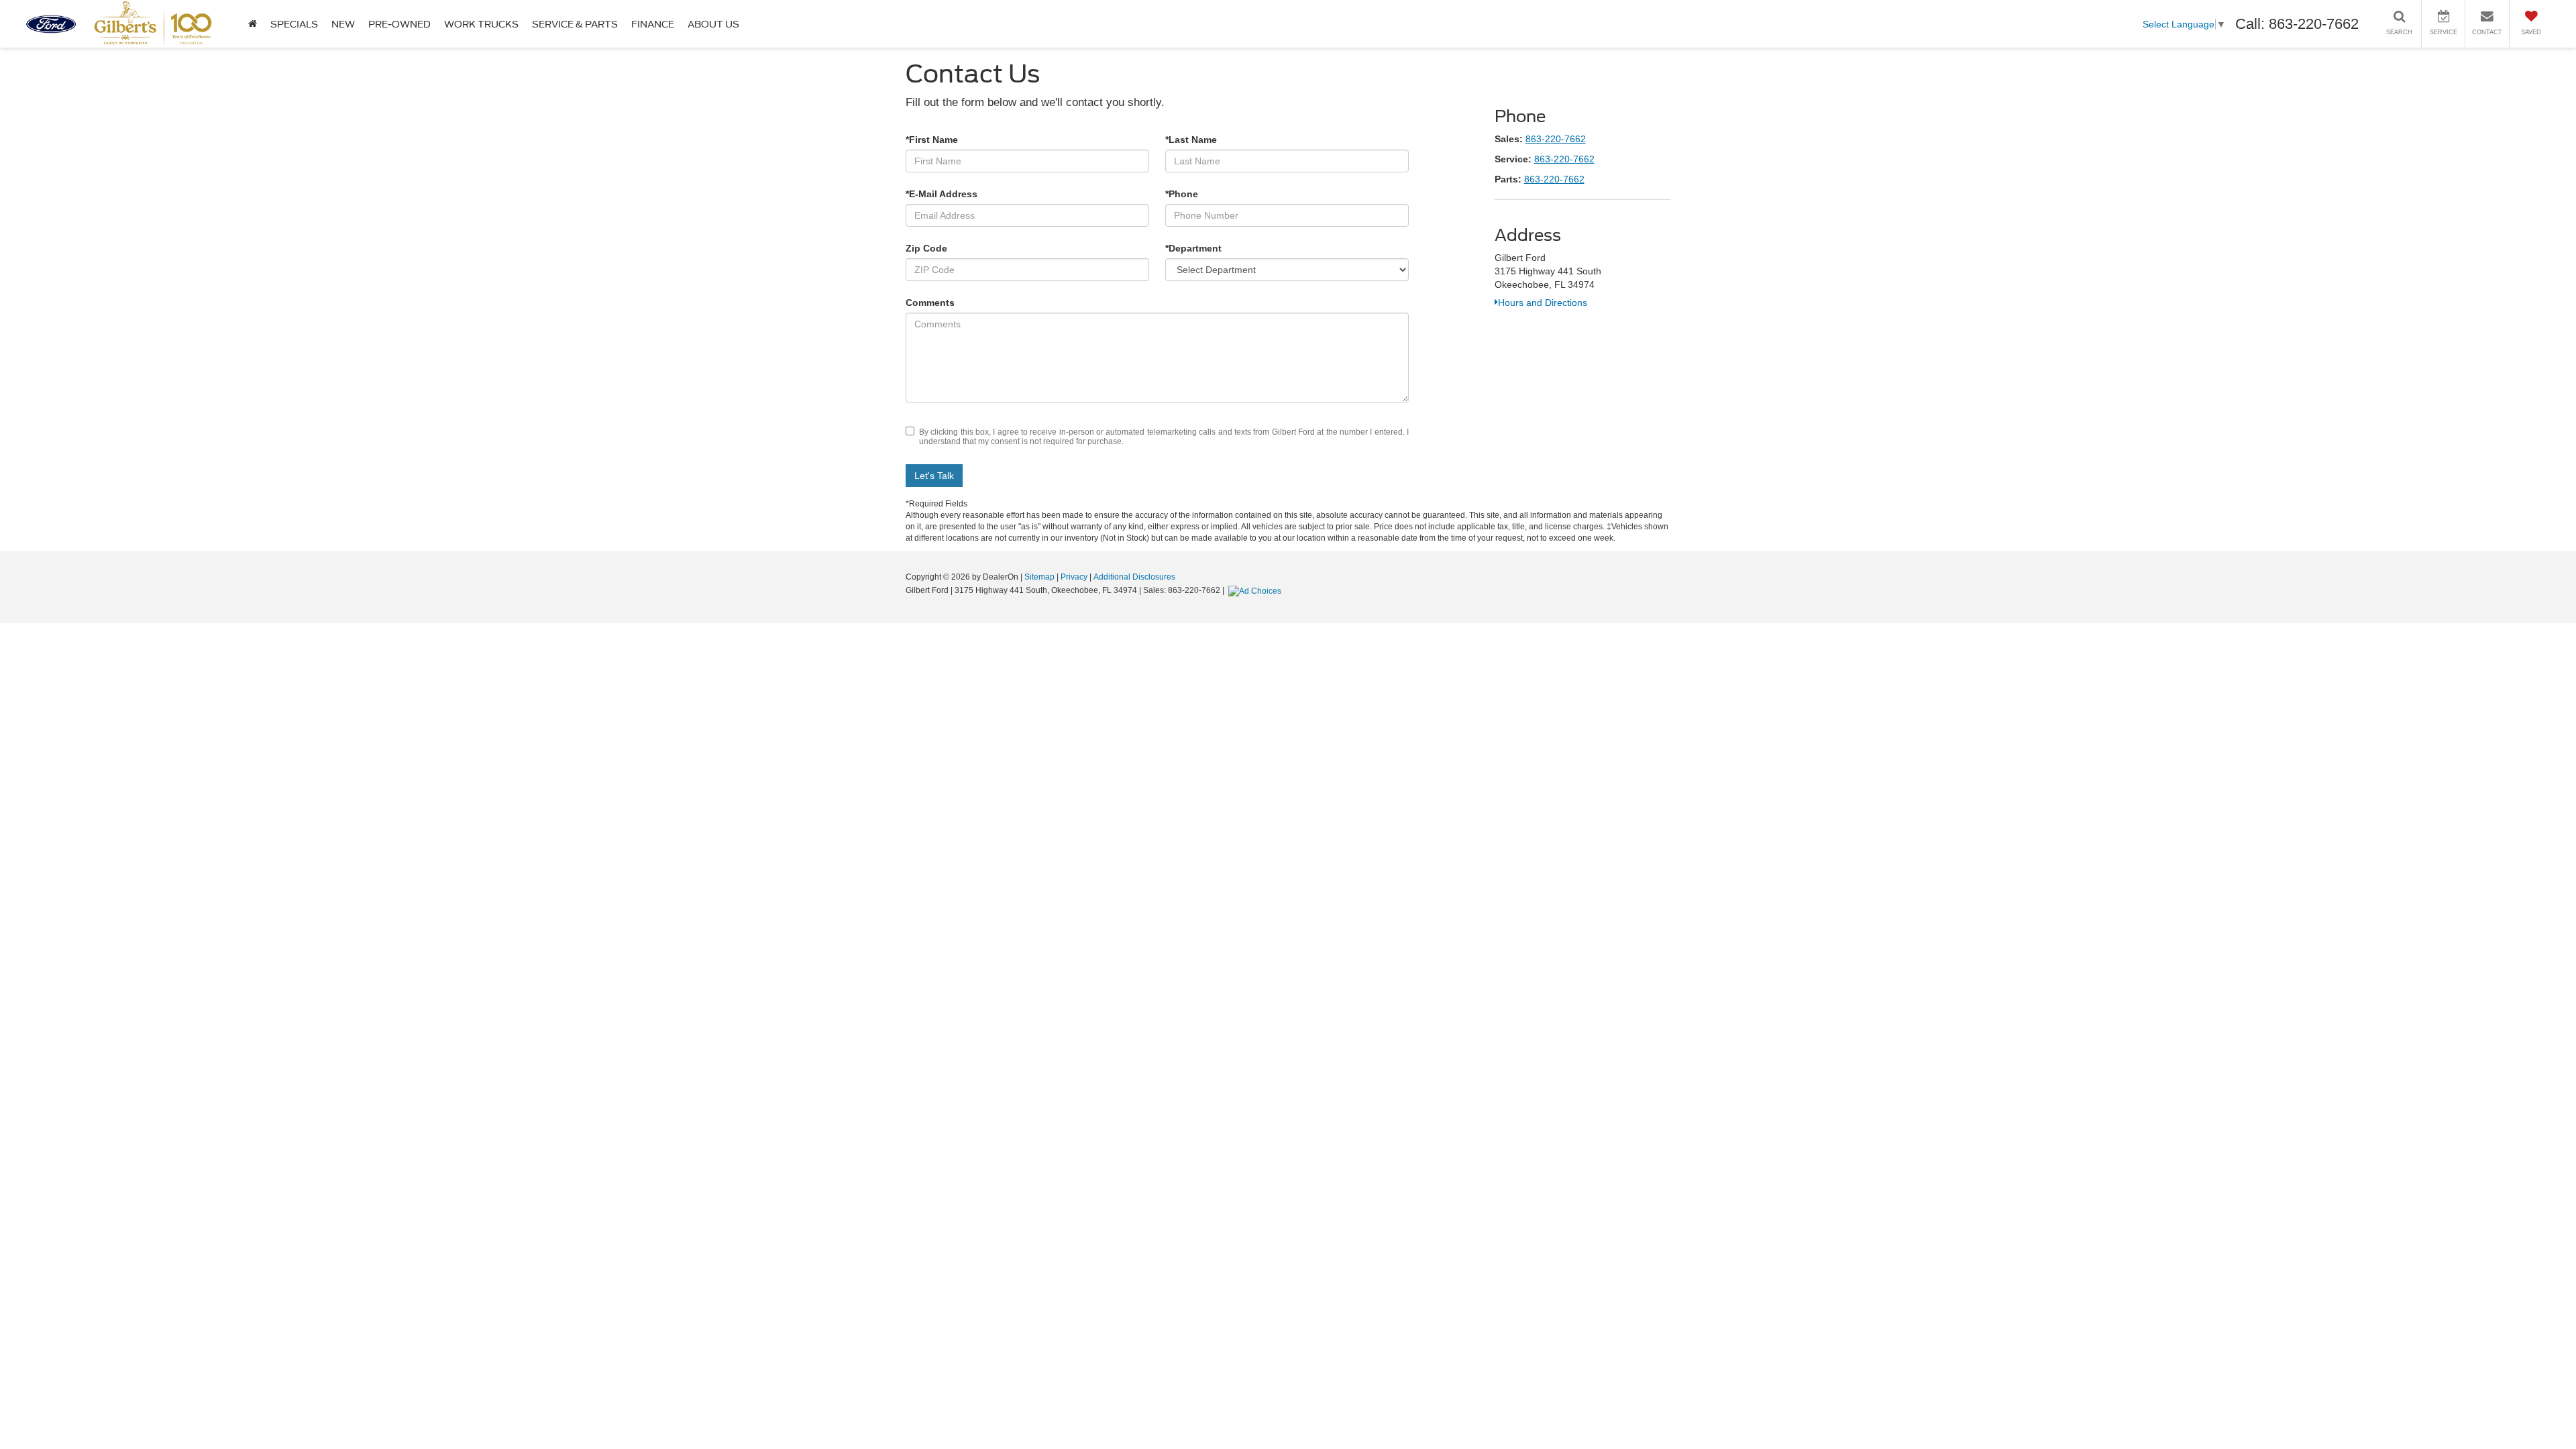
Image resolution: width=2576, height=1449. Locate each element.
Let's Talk (934, 476)
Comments (930, 303)
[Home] (253, 24)
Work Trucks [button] (481, 24)
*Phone (1182, 194)
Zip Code (926, 248)
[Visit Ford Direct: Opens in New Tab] (1256, 590)
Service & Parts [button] (575, 24)
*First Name (932, 140)
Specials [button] (294, 24)
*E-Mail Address (942, 194)
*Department (1193, 248)
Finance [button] (653, 24)
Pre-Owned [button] (399, 24)
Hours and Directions (1543, 303)
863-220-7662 (1556, 139)
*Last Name (1191, 140)
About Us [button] (713, 24)
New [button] (343, 24)
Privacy (1074, 577)
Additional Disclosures (1134, 577)
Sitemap (1039, 577)
